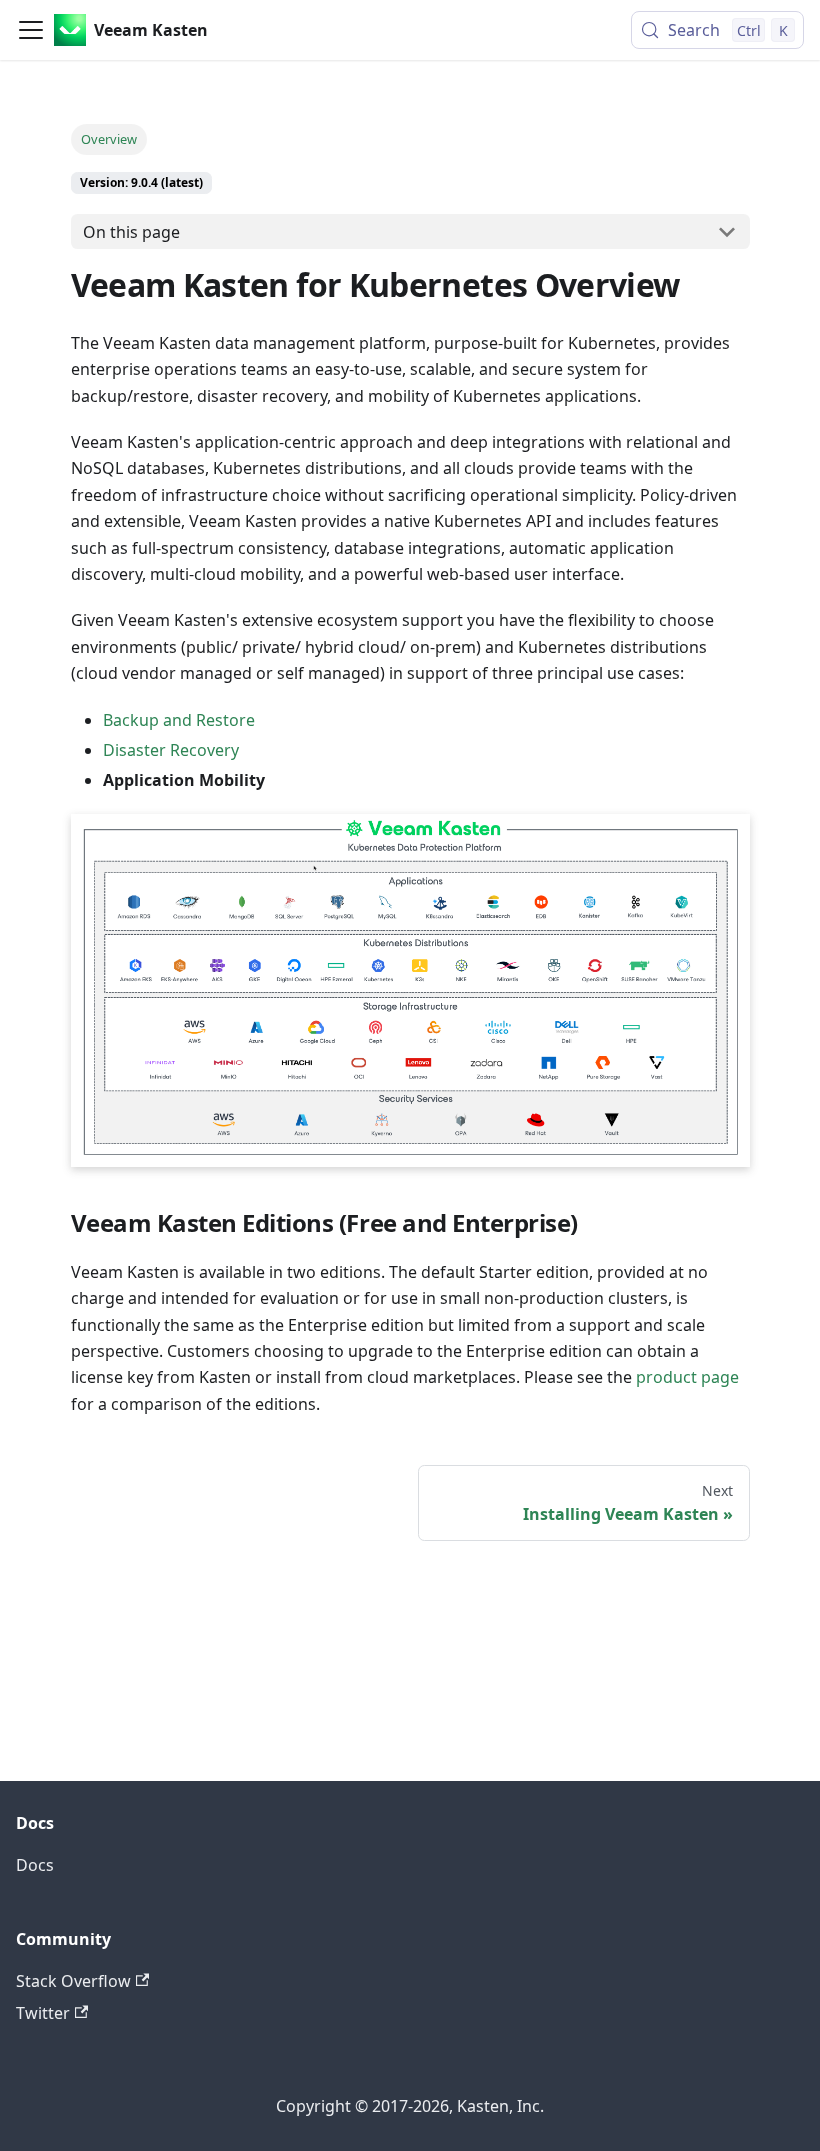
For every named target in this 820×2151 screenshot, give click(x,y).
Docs (35, 1865)
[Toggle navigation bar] (31, 30)
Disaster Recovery (171, 750)
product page (687, 1377)
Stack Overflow (73, 1981)
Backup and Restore (179, 720)
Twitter (43, 2013)
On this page (131, 232)
